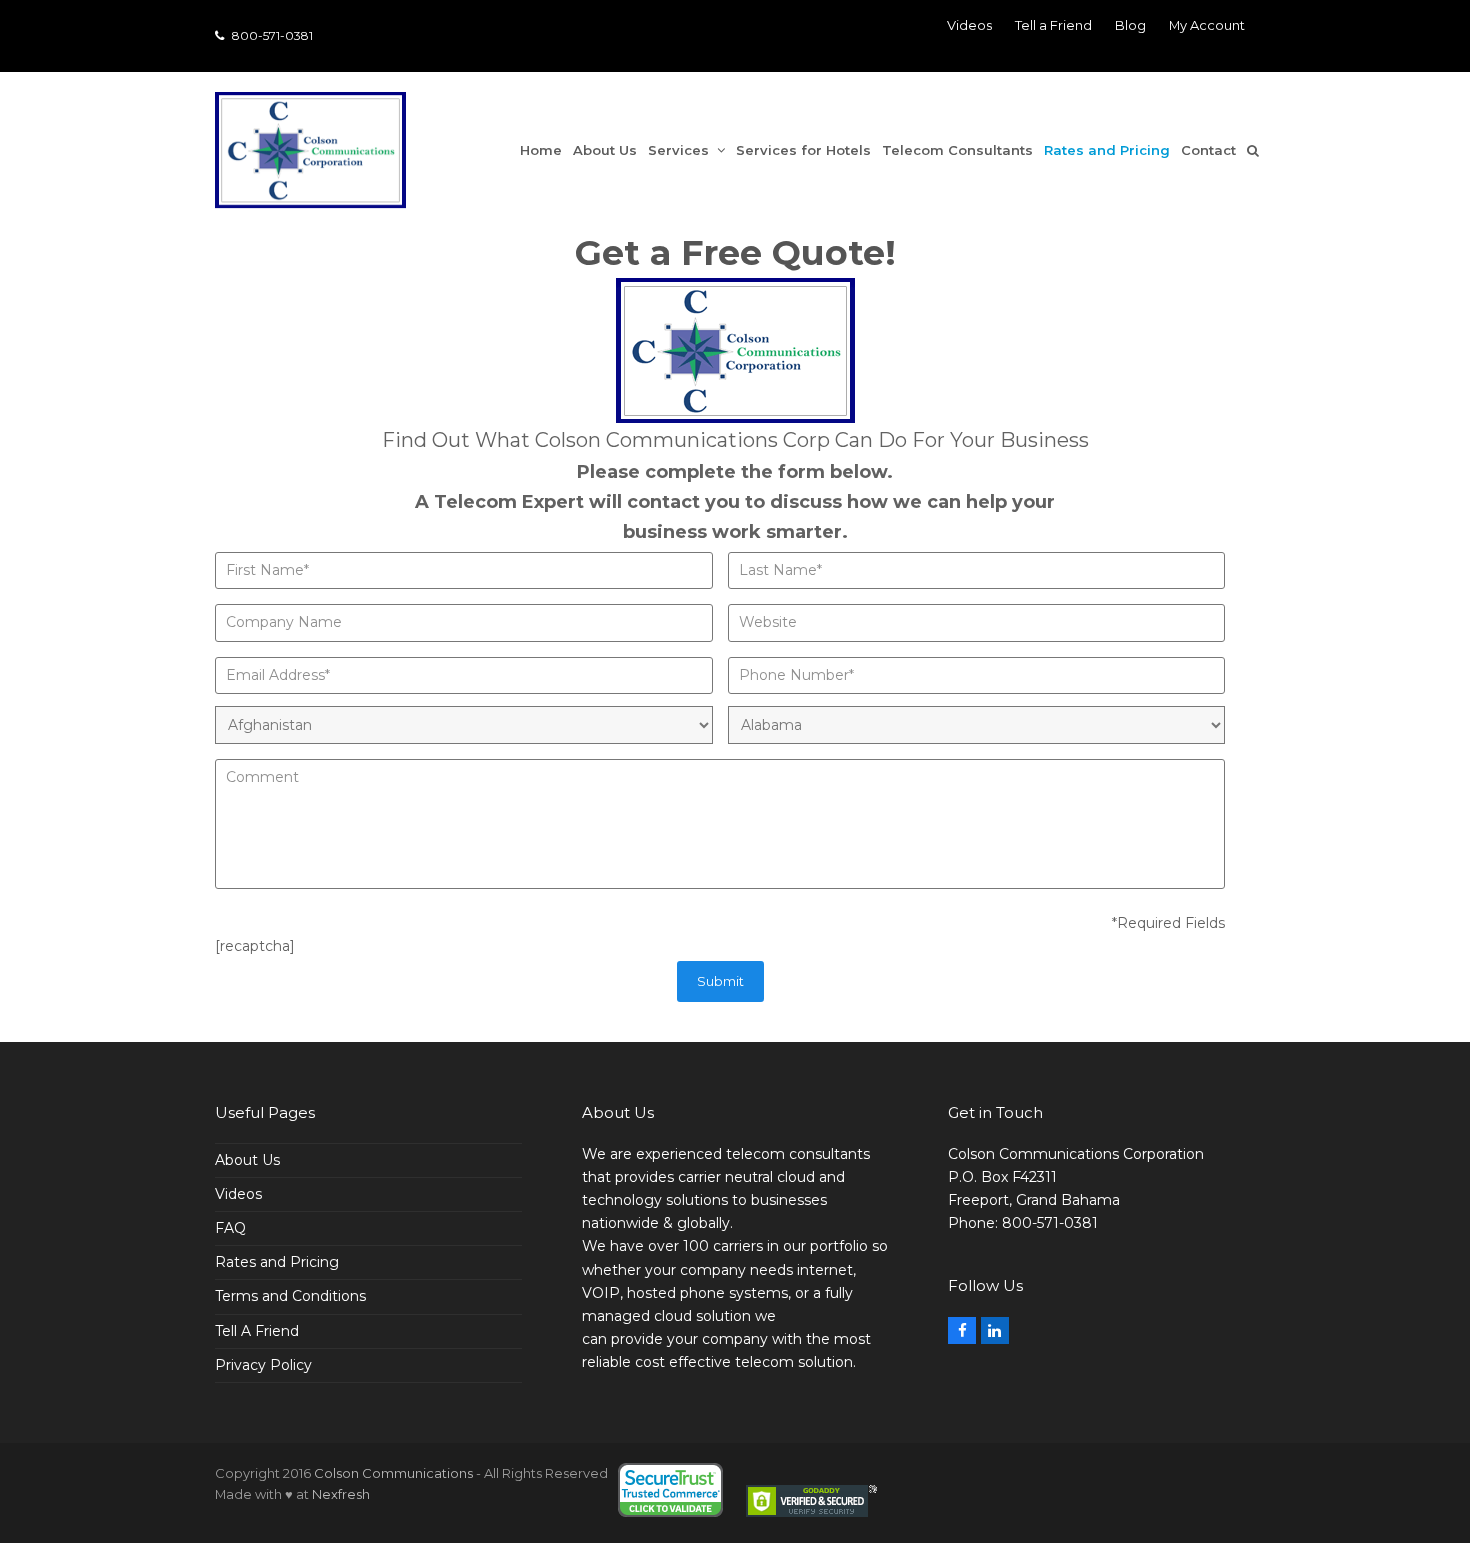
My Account (1207, 25)
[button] (1258, 150)
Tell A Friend (257, 1331)
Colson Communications (393, 1473)
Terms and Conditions (290, 1296)
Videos (969, 25)
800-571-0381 (271, 35)
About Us (247, 1160)
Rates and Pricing (277, 1262)
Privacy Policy (263, 1365)
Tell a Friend (1053, 25)
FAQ (230, 1228)
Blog (1130, 25)
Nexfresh (341, 1494)
